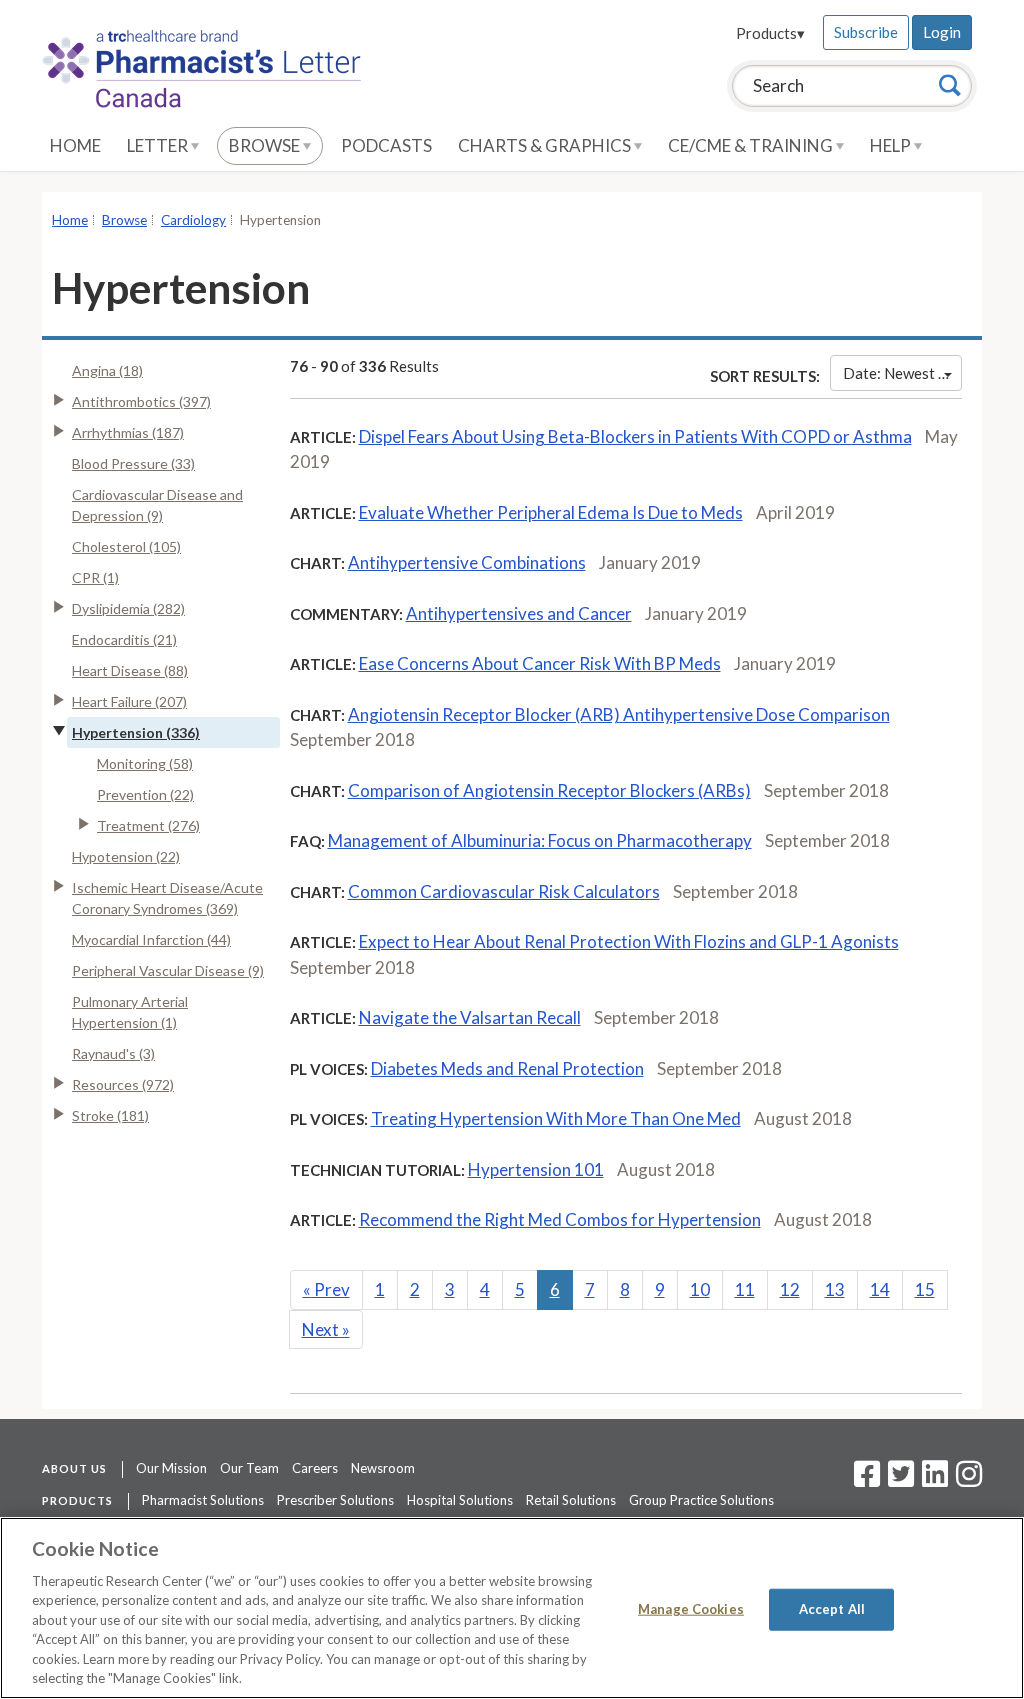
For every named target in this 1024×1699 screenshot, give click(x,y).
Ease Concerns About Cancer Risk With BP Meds (540, 663)
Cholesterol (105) (126, 546)
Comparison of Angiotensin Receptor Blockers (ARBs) (549, 790)
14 (880, 1289)
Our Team (249, 1468)
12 (790, 1289)
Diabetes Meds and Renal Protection (507, 1068)
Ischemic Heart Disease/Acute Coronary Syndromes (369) (167, 898)
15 (925, 1289)
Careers (315, 1468)
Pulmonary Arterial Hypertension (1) (130, 1012)
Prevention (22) (145, 794)
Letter (159, 145)
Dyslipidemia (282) (128, 608)
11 (745, 1289)
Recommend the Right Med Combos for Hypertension (560, 1219)
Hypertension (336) (136, 732)
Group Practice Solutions (701, 1500)
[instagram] (969, 1480)
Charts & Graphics (546, 145)
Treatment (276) (148, 825)
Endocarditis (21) (124, 639)
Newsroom (383, 1468)
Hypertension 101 (536, 1169)
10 (700, 1289)
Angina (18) (107, 370)
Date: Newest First (902, 373)
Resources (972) (123, 1084)
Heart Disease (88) (130, 670)
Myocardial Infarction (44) (151, 939)
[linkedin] (935, 1480)
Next (326, 1329)
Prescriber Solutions (335, 1500)
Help (892, 145)
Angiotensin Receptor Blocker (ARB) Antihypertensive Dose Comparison (619, 714)
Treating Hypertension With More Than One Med (556, 1118)
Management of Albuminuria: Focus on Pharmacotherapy (540, 840)
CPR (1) (95, 577)
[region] (512, 1608)
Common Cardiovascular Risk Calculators (504, 891)
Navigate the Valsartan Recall (470, 1017)
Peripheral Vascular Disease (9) (168, 970)
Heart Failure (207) (129, 701)
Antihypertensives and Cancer (519, 613)
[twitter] (898, 1480)
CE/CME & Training (752, 145)
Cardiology (193, 220)
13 (835, 1289)
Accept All (832, 1609)
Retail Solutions (571, 1500)
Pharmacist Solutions (203, 1500)
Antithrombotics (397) (141, 401)
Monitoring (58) (145, 763)
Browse (266, 145)
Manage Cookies (691, 1609)
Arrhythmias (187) (128, 432)
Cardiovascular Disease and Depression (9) (157, 505)
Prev (326, 1289)
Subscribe (866, 32)
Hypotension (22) (126, 856)
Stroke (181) (110, 1115)
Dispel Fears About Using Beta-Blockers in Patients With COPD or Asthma (635, 436)
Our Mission (171, 1468)
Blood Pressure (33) (133, 463)
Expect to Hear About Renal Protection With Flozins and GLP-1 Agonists (629, 941)
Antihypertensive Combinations (467, 562)
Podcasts (386, 145)
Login (942, 32)
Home (75, 145)
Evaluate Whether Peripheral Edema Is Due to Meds (551, 512)
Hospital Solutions (460, 1500)
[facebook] (867, 1480)
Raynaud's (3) (113, 1053)
